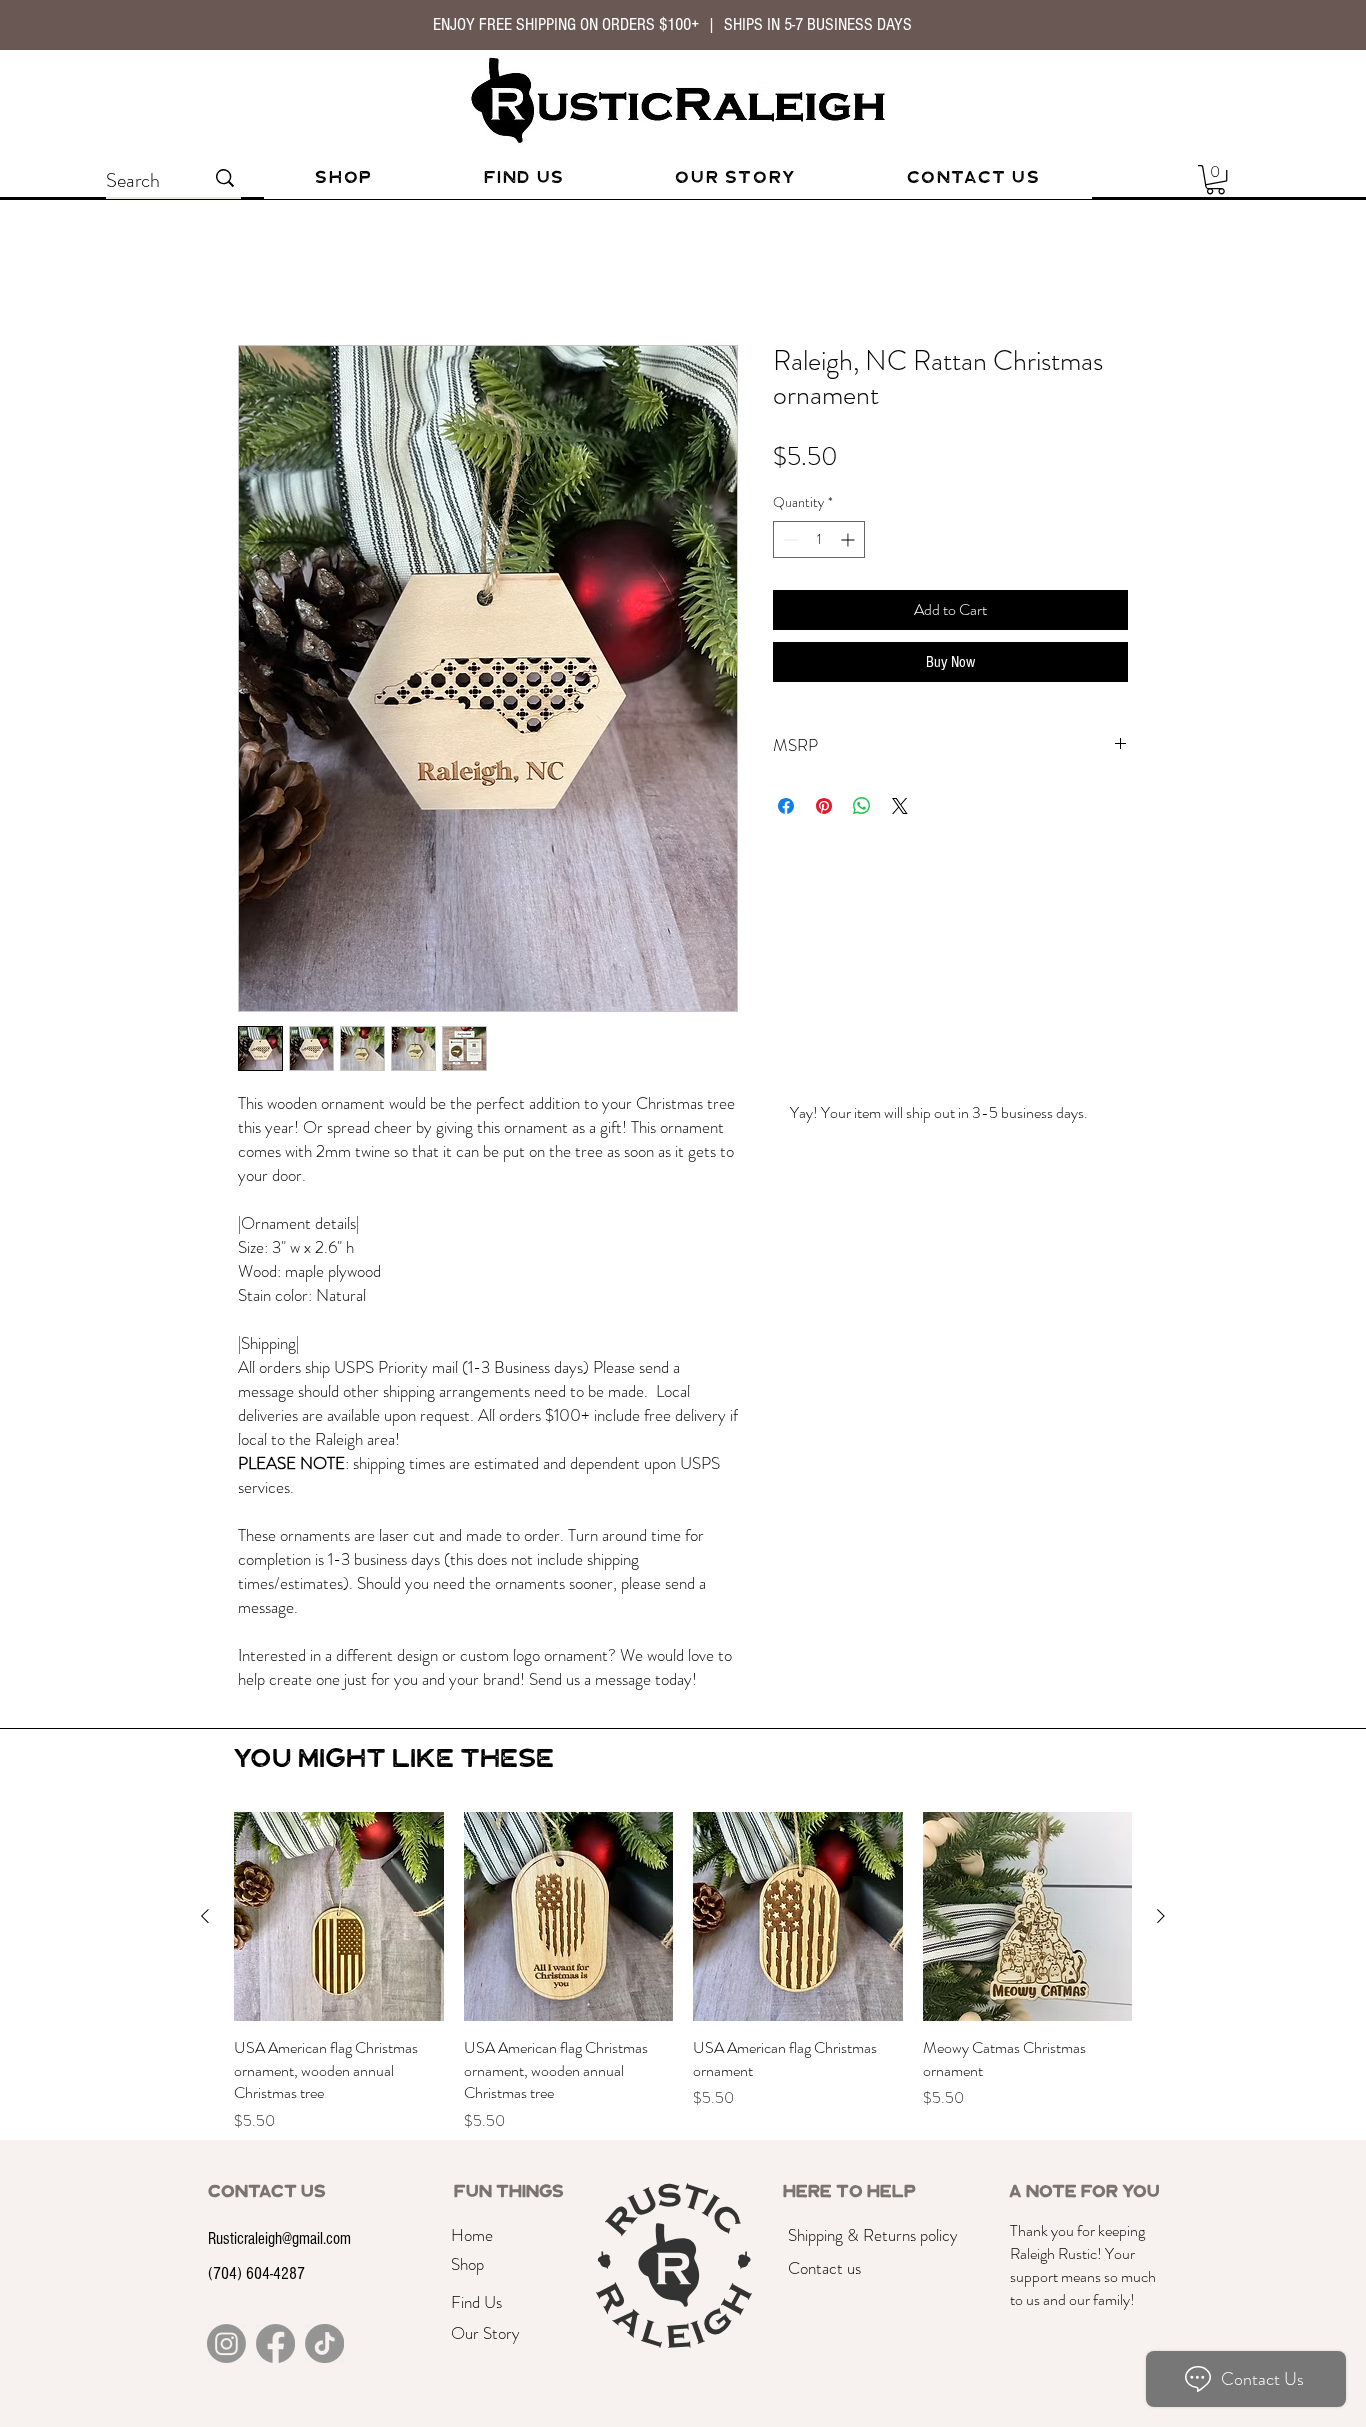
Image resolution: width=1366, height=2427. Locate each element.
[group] (683, 1957)
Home (257, 272)
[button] (1215, 179)
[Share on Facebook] (786, 806)
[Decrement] (788, 539)
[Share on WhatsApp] (862, 806)
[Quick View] (339, 1902)
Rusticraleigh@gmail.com (279, 2223)
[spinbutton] (819, 539)
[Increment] (849, 539)
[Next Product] (1161, 1901)
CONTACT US (267, 2177)
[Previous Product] (205, 1901)
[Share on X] (900, 806)
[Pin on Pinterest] (824, 806)
